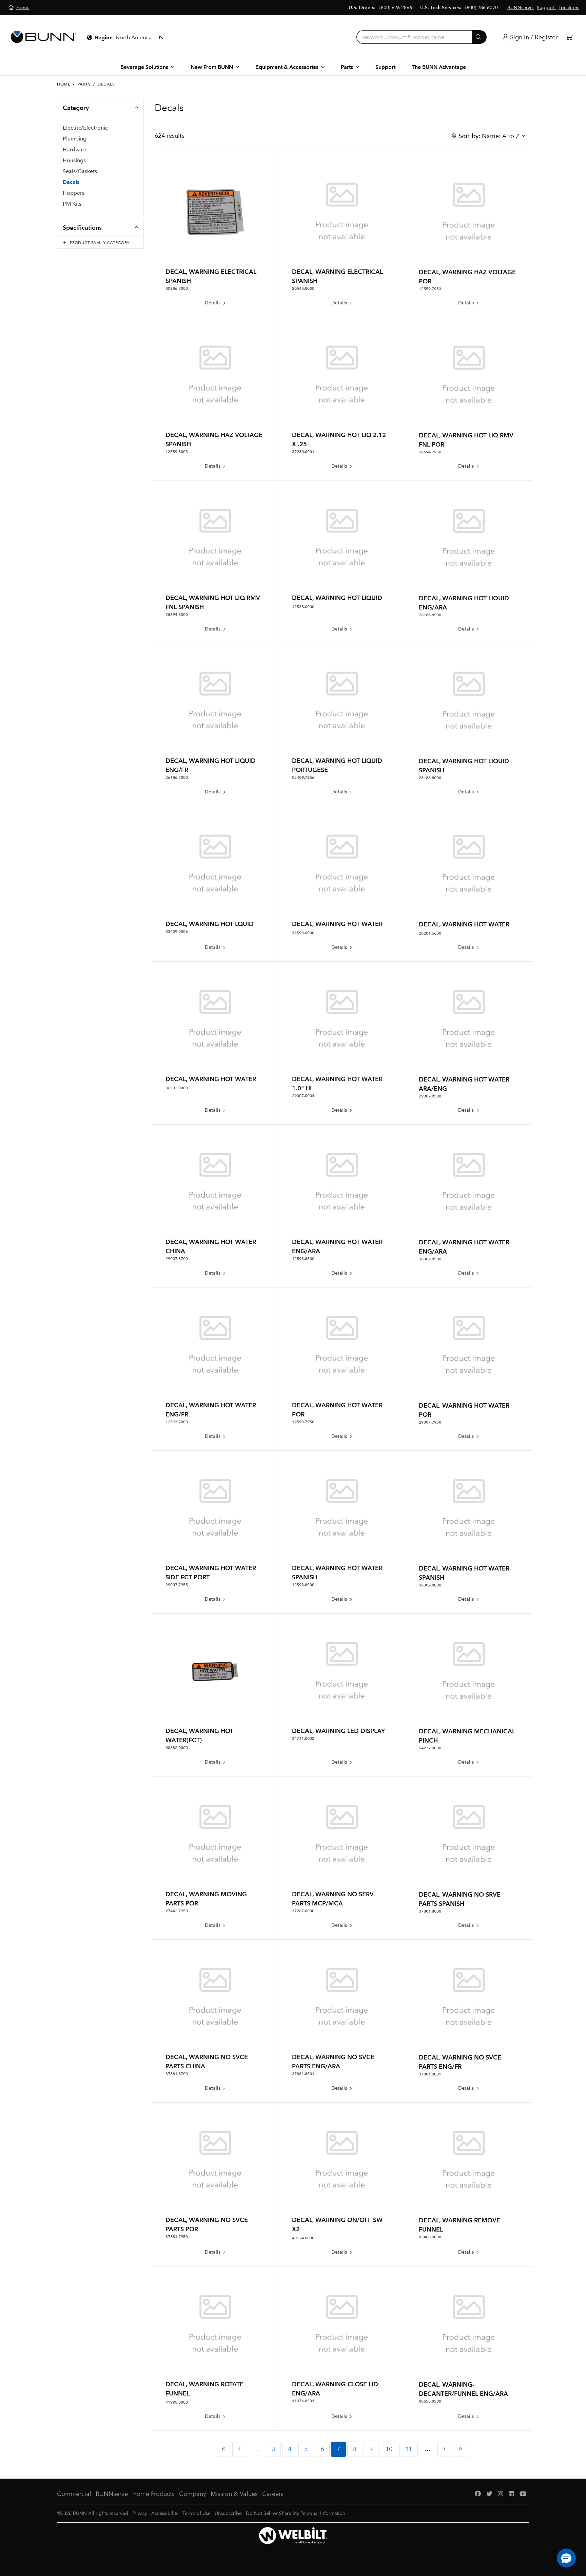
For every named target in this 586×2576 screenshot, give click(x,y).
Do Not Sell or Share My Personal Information (296, 2513)
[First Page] (223, 2449)
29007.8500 (430, 1096)
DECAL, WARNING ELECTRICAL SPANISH (211, 276)
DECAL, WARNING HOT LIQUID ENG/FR (211, 765)
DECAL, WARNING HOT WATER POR (337, 1410)
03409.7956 (303, 777)
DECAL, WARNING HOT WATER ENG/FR (211, 1410)
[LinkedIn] (511, 2494)
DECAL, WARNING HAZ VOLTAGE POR (467, 277)
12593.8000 (303, 1585)
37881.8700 (177, 2074)
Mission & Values (234, 2494)
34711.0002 (303, 1738)
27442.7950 (177, 1911)
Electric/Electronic (85, 128)
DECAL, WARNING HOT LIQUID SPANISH (464, 766)
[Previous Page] (239, 2449)
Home (64, 84)
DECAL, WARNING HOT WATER (337, 924)
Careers (273, 2494)
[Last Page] (460, 2449)
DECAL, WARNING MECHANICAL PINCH (467, 1736)
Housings (74, 160)
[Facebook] (478, 2494)
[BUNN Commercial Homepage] (43, 37)
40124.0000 (303, 2238)
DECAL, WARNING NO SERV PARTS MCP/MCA (333, 1899)
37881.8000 (430, 1911)
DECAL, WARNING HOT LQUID (210, 924)
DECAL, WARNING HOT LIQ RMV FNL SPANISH (213, 602)
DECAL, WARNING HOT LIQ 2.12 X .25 (339, 439)
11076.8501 (303, 2401)
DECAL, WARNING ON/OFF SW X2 (337, 2224)
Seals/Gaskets (80, 171)
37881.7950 (177, 2237)
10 (389, 2449)
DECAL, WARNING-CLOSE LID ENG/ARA (335, 2389)
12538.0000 (303, 607)
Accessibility (165, 2513)
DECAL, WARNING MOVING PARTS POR (206, 1899)
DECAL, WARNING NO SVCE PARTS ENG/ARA (333, 2062)
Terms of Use (197, 2513)
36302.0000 (177, 1088)
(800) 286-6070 (482, 8)
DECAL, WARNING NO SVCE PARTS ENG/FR (460, 2062)
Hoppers (74, 193)
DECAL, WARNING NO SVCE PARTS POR (207, 2224)
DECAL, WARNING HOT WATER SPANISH (337, 1573)
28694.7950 (430, 452)
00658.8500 (430, 2401)
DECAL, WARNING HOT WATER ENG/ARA (337, 1246)
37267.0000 (303, 1911)
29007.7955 (177, 1585)
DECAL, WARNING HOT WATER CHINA (211, 1246)
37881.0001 (430, 2074)
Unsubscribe (228, 2513)
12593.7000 (177, 1422)
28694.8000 (177, 615)
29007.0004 (303, 1096)
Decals (71, 182)
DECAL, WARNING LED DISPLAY (338, 1731)
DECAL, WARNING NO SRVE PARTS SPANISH (460, 1899)
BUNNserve (112, 2494)
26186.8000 (430, 778)
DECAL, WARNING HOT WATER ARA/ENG (464, 1084)
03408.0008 (430, 2237)
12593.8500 (303, 1259)
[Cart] (569, 37)
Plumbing (75, 139)
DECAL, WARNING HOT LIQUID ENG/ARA (464, 603)
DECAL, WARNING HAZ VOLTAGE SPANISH (214, 439)
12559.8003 (177, 452)
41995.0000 (177, 2402)
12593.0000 (303, 933)
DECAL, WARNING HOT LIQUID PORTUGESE (337, 765)
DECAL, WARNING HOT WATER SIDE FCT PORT (211, 1573)
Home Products (153, 2494)
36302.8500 (430, 1259)
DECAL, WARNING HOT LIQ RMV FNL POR (466, 440)
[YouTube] (523, 2494)
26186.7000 (177, 777)
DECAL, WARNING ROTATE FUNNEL (204, 2389)
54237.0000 (430, 1748)
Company (193, 2494)
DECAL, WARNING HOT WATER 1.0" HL (337, 1084)
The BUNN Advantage (439, 67)
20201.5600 (430, 933)
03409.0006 (177, 932)
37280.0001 (303, 452)
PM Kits (72, 204)
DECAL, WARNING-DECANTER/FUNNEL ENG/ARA (463, 2389)
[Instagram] (501, 2494)
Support (385, 67)
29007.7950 (430, 1422)
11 (409, 2449)
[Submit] (479, 37)
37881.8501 (303, 2074)
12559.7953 (430, 289)
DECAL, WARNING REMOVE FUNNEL (460, 2225)
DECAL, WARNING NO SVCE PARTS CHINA (207, 2062)
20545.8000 (303, 288)
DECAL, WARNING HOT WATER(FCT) (199, 1735)
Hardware (75, 149)
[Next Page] (444, 2449)
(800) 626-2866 (396, 8)
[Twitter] (489, 2494)
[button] (566, 2558)
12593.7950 (303, 1422)
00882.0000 (177, 1748)
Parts (84, 84)
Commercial (74, 2494)
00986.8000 (177, 288)
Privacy (140, 2513)
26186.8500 (430, 615)
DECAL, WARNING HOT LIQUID (337, 598)
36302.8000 (430, 1585)
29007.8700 (177, 1259)
